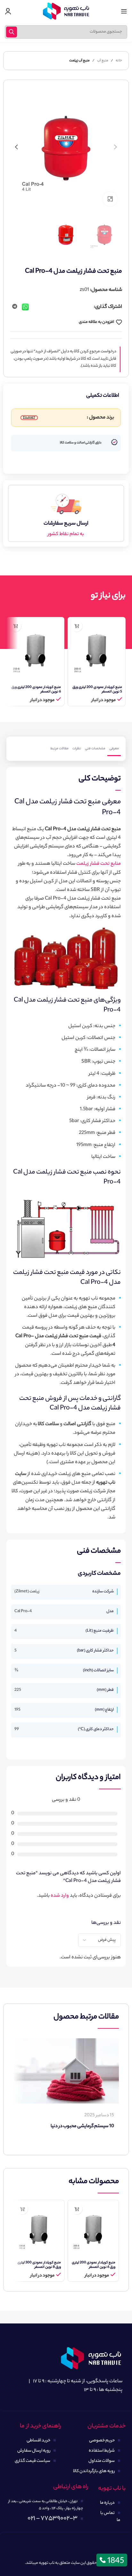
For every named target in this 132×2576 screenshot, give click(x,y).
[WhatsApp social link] (26, 307)
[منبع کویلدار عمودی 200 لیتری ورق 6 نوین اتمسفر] (35, 650)
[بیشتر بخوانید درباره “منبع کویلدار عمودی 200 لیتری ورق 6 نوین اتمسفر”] (16, 626)
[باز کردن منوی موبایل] (124, 11)
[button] (116, 147)
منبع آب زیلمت (79, 61)
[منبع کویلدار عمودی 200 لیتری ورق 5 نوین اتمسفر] (97, 650)
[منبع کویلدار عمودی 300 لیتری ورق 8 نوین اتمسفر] (39, 2229)
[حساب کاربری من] (8, 11)
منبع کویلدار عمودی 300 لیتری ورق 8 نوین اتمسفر (39, 2265)
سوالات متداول (102, 2461)
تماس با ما (110, 2517)
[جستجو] (12, 32)
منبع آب (103, 61)
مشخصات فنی (95, 749)
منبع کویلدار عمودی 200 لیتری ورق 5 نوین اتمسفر (97, 690)
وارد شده (60, 1896)
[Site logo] (66, 11)
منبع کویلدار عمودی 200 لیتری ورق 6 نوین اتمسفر (36, 690)
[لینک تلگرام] (15, 307)
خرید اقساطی (38, 2441)
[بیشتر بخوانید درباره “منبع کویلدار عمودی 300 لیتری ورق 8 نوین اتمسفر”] (22, 2209)
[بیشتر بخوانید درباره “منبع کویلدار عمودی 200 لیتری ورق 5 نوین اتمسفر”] (77, 626)
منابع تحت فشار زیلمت (99, 864)
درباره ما (107, 2503)
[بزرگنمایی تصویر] (110, 199)
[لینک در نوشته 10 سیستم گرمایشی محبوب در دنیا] (66, 2071)
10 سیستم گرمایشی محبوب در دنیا (82, 2127)
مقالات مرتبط (59, 749)
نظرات (77, 749)
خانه (119, 61)
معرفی (114, 749)
